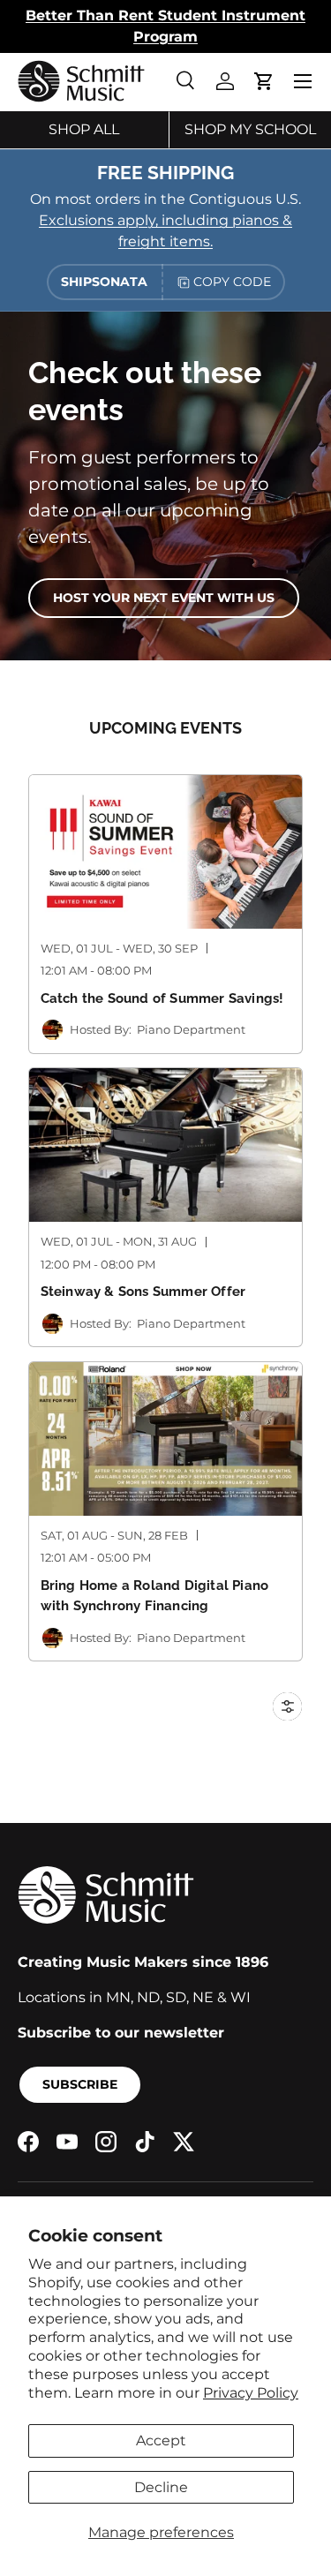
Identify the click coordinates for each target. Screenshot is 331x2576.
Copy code (232, 282)
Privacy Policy (251, 2393)
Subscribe (80, 2084)
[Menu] (303, 81)
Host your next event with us (164, 598)
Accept (161, 2440)
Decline (161, 2487)
